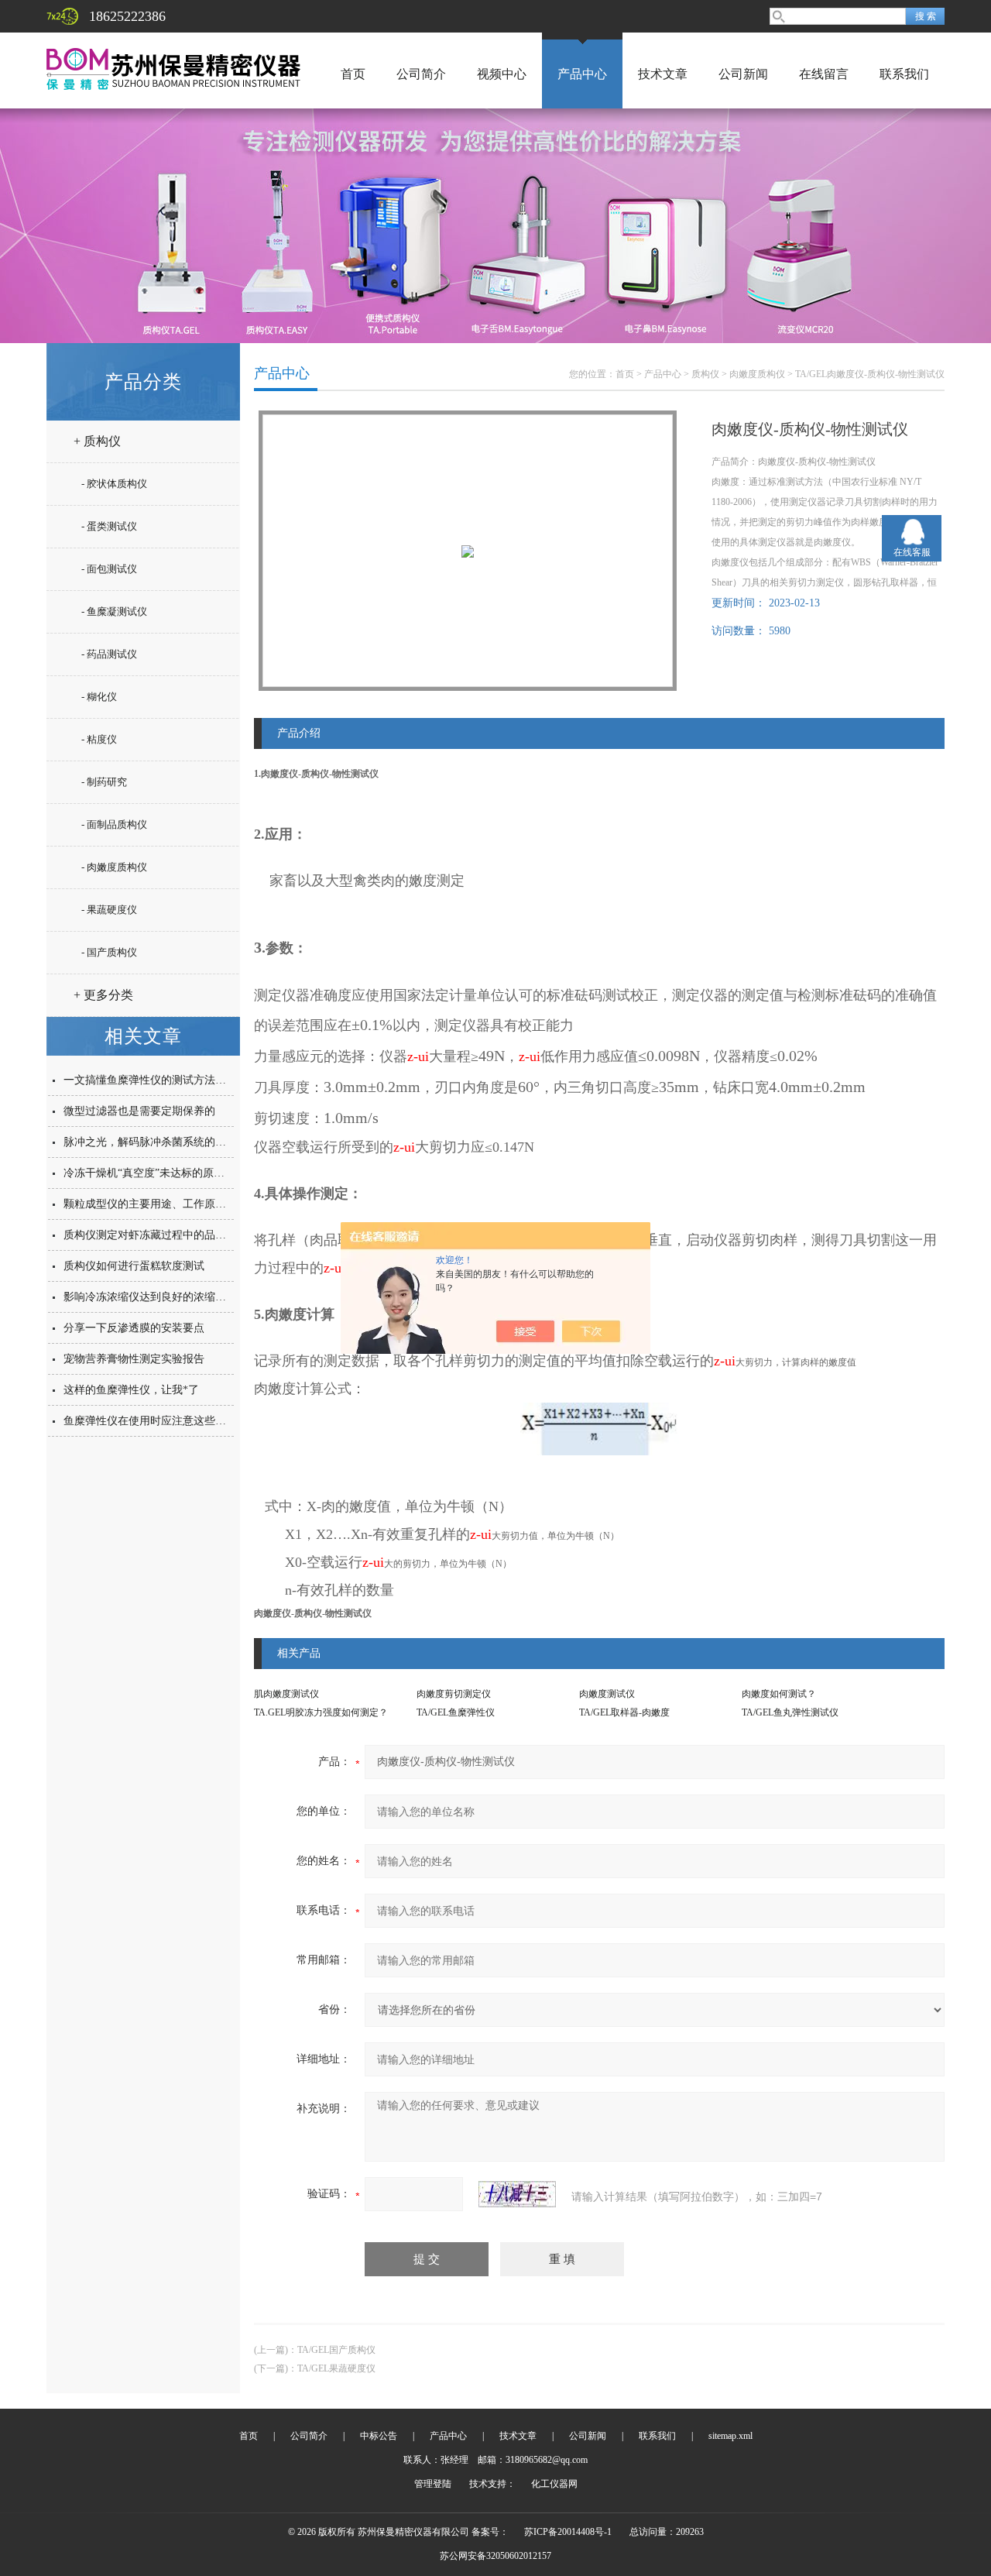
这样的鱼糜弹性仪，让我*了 (131, 1390)
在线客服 (912, 552)
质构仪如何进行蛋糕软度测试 (134, 1266)
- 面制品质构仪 (114, 824)
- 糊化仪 (99, 697)
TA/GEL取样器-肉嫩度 (624, 1712)
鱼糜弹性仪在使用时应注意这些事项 (150, 1421)
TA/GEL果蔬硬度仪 (336, 2368)
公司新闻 (743, 74)
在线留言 (824, 74)
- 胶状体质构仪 (114, 484)
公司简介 (421, 74)
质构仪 (705, 374)
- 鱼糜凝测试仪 (114, 611)
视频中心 (502, 74)
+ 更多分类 (103, 995)
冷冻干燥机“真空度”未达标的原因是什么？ (166, 1173)
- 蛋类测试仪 (109, 526)
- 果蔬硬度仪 (109, 910)
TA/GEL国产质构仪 (336, 2350)
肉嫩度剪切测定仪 (454, 1694)
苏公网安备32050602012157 (495, 2556)
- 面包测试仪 (109, 569)
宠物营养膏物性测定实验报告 (134, 1359)
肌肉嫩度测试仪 (286, 1694)
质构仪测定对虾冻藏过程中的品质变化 (156, 1235)
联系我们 (904, 74)
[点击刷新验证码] (517, 2194)
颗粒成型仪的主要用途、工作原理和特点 (161, 1204)
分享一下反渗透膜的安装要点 (134, 1328)
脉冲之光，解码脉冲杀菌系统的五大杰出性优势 (177, 1142)
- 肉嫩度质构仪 (114, 867)
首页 (353, 74)
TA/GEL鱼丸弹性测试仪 (790, 1712)
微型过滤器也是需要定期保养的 (139, 1111)
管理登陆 (433, 2484)
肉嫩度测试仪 (607, 1694)
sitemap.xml (730, 2436)
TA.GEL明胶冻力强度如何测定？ (321, 1712)
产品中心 (582, 74)
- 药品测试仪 (109, 654)
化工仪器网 (554, 2484)
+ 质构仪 (97, 441)
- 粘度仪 (99, 739)
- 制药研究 (104, 782)
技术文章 (663, 74)
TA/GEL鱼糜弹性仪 (456, 1712)
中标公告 (379, 2436)
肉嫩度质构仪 (757, 374)
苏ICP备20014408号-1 (568, 2532)
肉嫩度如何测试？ (779, 1694)
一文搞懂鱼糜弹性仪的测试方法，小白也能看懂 (177, 1080)
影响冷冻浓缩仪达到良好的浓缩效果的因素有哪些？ (188, 1297)
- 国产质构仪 (109, 952)
